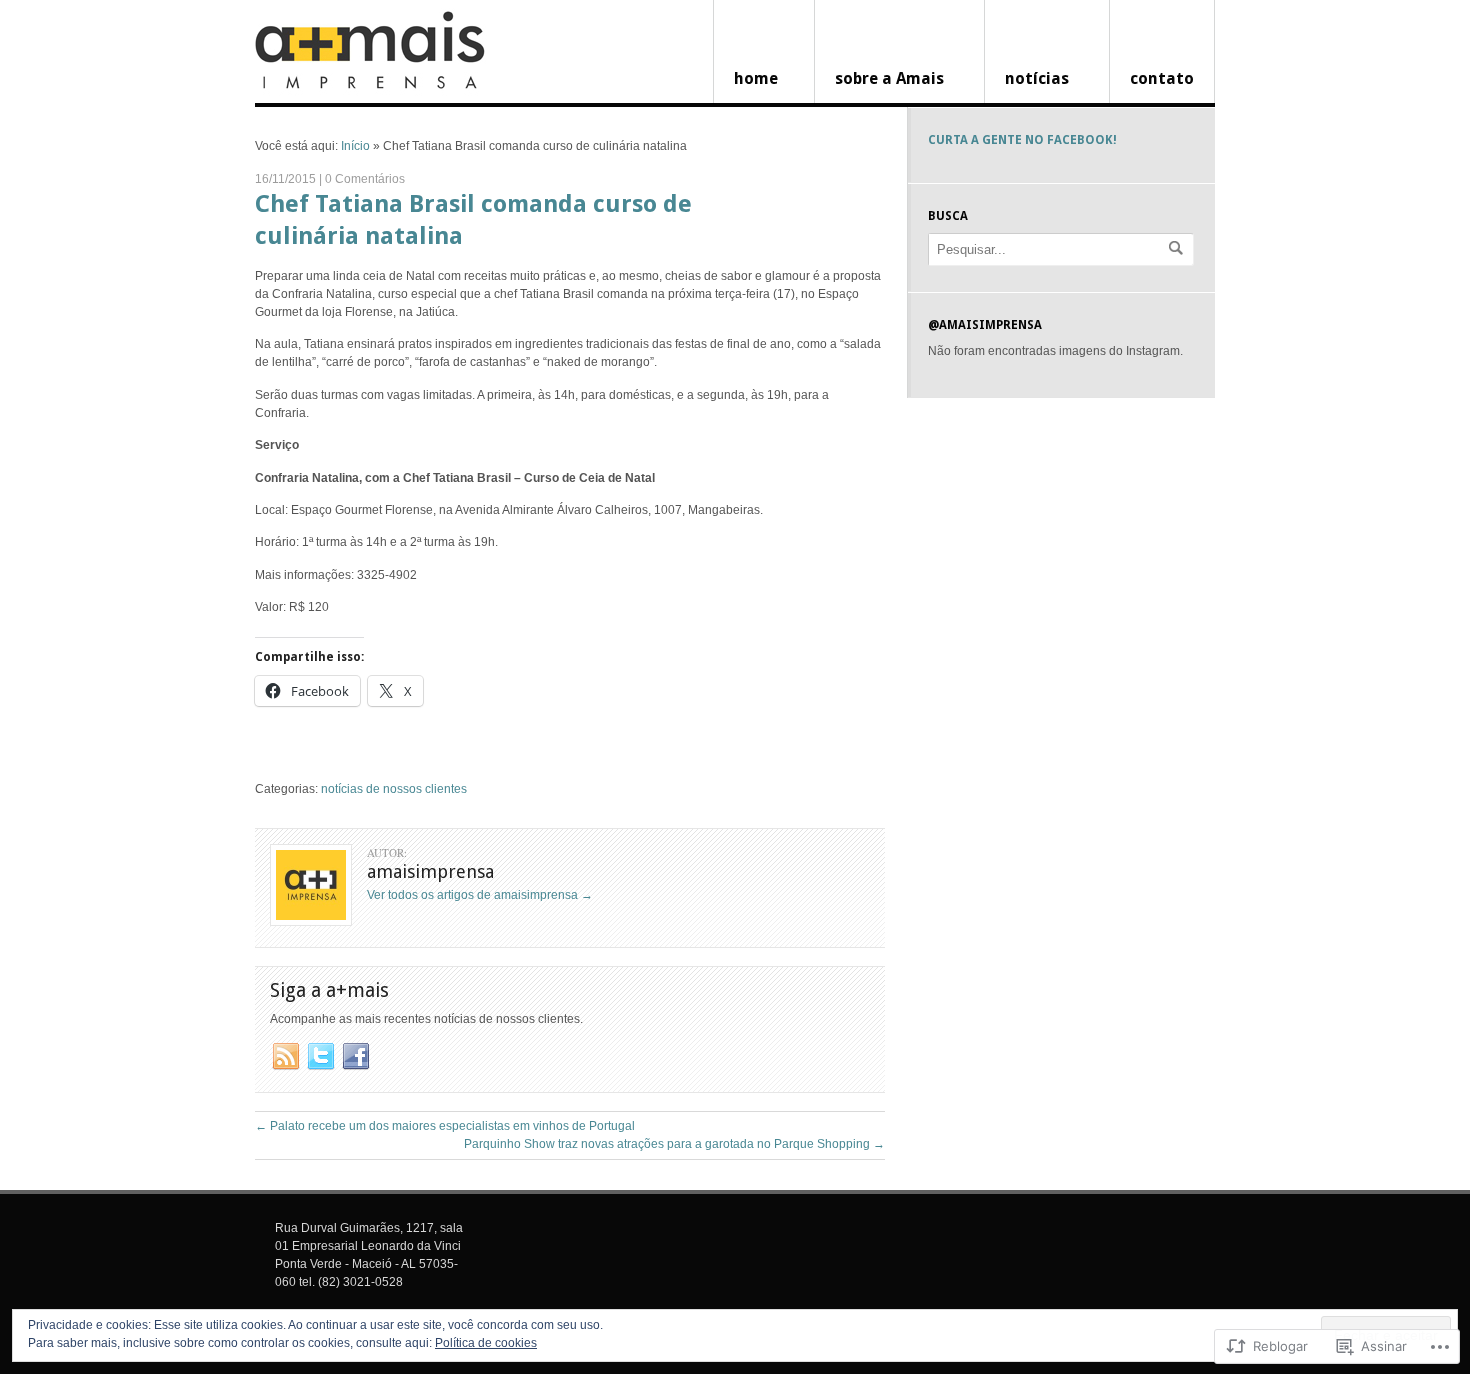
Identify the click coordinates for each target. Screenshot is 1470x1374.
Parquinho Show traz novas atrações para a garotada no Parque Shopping (674, 1144)
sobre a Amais (889, 78)
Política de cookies (486, 1343)
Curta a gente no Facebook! (1022, 140)
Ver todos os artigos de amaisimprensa (480, 895)
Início (355, 146)
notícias (1037, 78)
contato (1162, 78)
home (756, 78)
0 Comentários (365, 179)
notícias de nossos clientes (394, 789)
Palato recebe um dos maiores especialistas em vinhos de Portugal (445, 1126)
